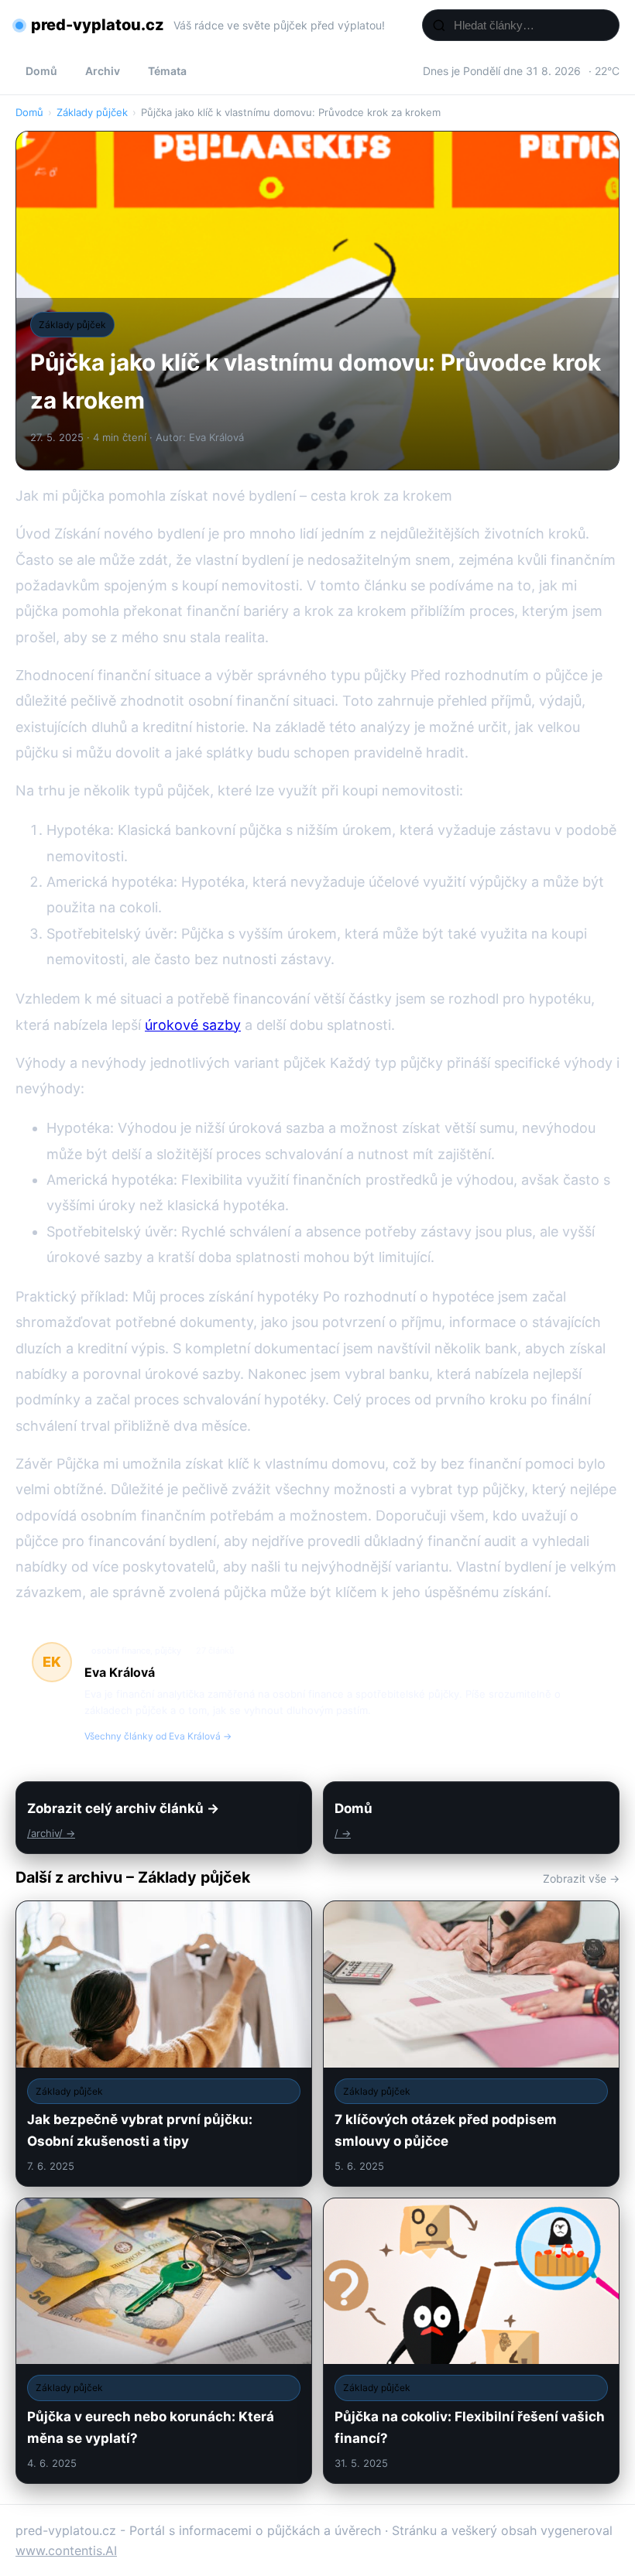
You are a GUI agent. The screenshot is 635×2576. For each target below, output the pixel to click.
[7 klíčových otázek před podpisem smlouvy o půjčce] (471, 2044)
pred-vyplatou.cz (98, 25)
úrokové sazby (193, 1025)
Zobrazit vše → (581, 1878)
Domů (41, 71)
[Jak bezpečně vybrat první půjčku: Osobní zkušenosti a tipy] (164, 2044)
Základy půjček (92, 112)
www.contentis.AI (66, 2550)
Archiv (103, 71)
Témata (167, 71)
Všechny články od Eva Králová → (158, 1736)
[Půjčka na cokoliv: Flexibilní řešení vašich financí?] (471, 2341)
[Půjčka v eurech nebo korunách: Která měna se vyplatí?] (164, 2341)
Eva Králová (120, 1672)
